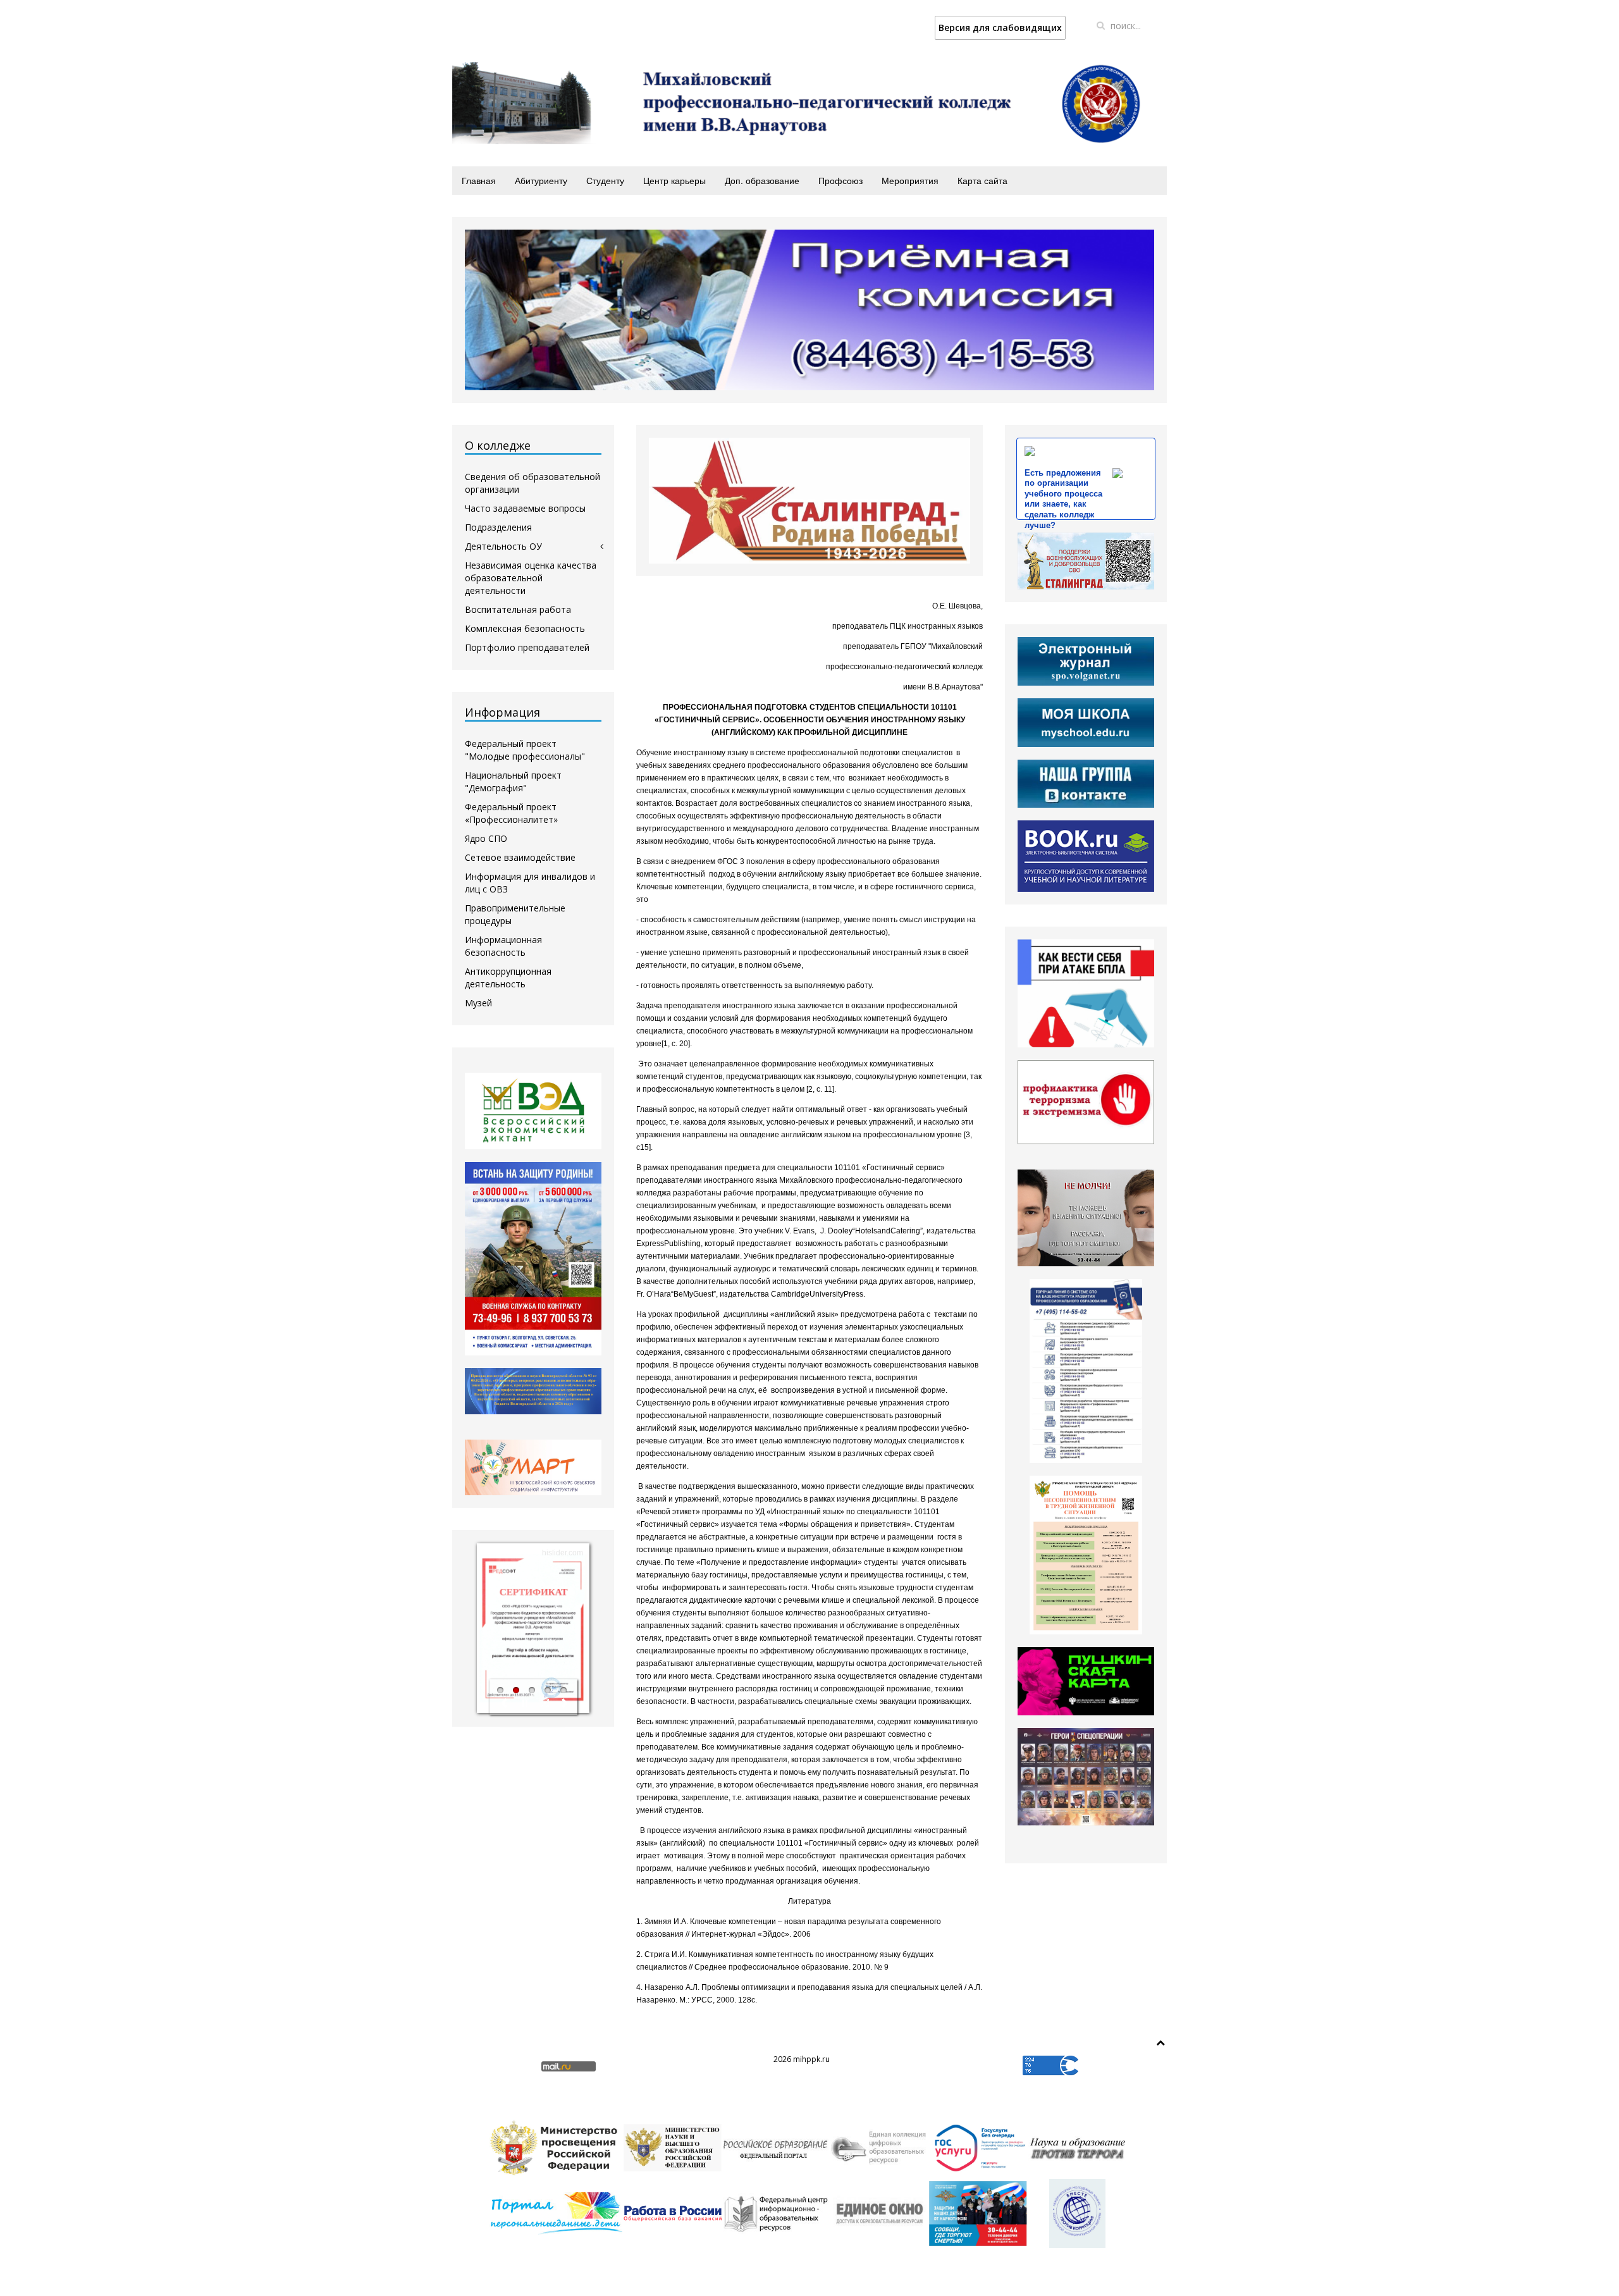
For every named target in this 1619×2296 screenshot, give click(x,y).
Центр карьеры (674, 180)
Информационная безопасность (503, 946)
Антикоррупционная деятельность (508, 978)
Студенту (605, 180)
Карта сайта (982, 180)
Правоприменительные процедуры (515, 914)
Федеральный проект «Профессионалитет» (511, 813)
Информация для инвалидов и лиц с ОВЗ (530, 883)
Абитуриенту (541, 180)
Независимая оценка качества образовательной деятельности (531, 578)
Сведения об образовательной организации (532, 483)
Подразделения (498, 527)
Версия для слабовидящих (1000, 28)
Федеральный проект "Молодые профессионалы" (525, 750)
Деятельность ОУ (503, 546)
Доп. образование (762, 180)
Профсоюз (840, 180)
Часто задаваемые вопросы (525, 508)
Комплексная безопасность (525, 628)
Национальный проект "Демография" (513, 781)
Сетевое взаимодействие (520, 857)
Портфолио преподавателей (527, 647)
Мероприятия (910, 180)
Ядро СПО (486, 838)
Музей (478, 1003)
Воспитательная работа (518, 609)
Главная (479, 180)
